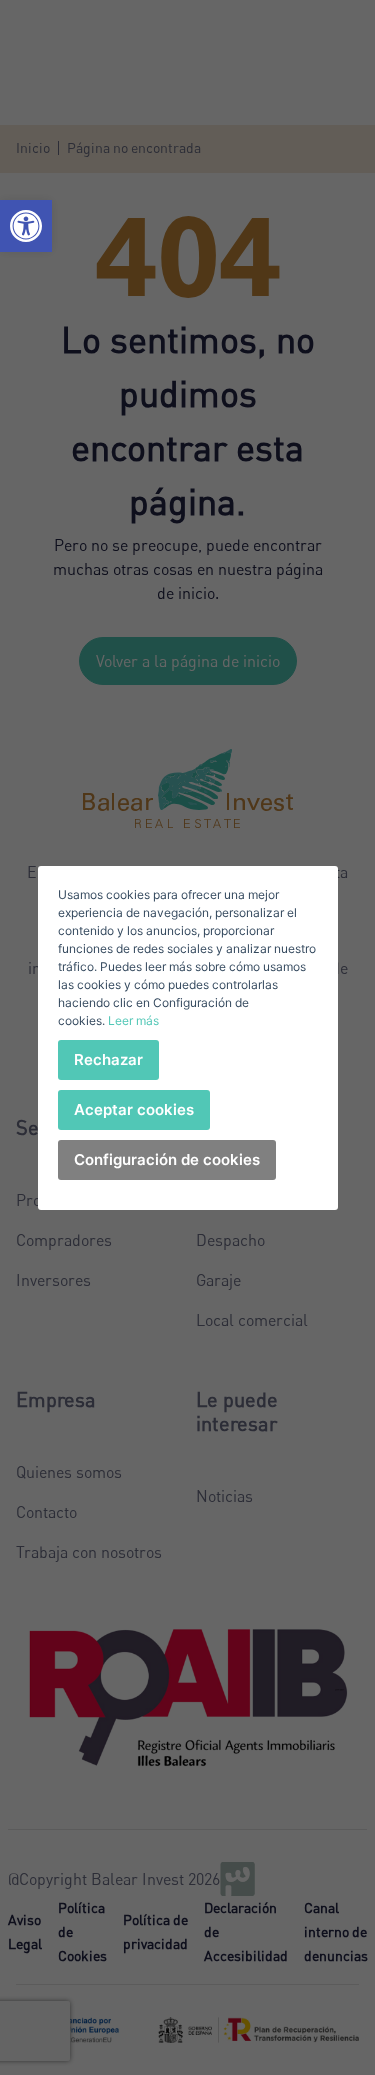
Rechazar (108, 1059)
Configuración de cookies (167, 1159)
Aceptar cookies (134, 1109)
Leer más (133, 1020)
